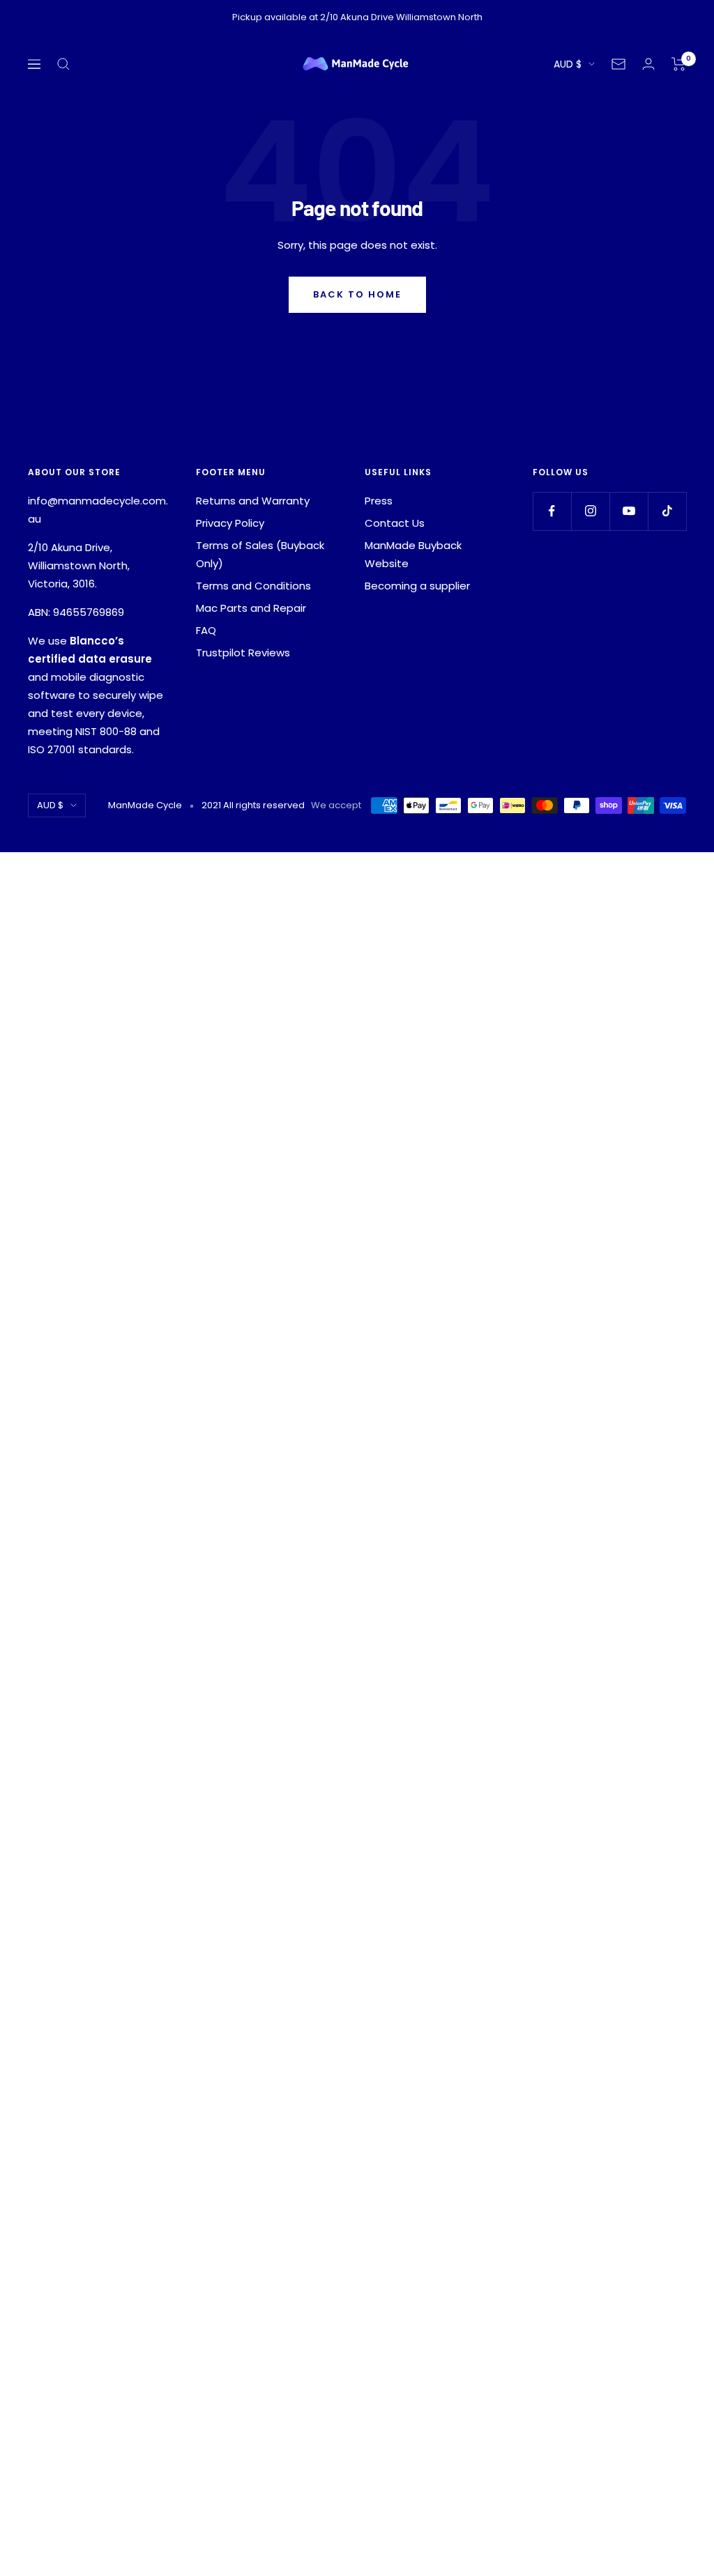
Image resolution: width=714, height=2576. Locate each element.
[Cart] (679, 64)
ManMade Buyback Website (413, 554)
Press (379, 501)
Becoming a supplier (417, 586)
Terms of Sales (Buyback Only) (260, 554)
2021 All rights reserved (253, 805)
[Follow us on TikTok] (667, 511)
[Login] (648, 64)
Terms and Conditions (253, 586)
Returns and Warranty (253, 501)
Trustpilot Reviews (243, 653)
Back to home (357, 294)
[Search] (63, 64)
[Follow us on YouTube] (629, 511)
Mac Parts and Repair (251, 608)
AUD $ (568, 64)
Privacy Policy (230, 523)
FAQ (206, 630)
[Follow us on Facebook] (552, 511)
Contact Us (395, 523)
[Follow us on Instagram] (590, 511)
